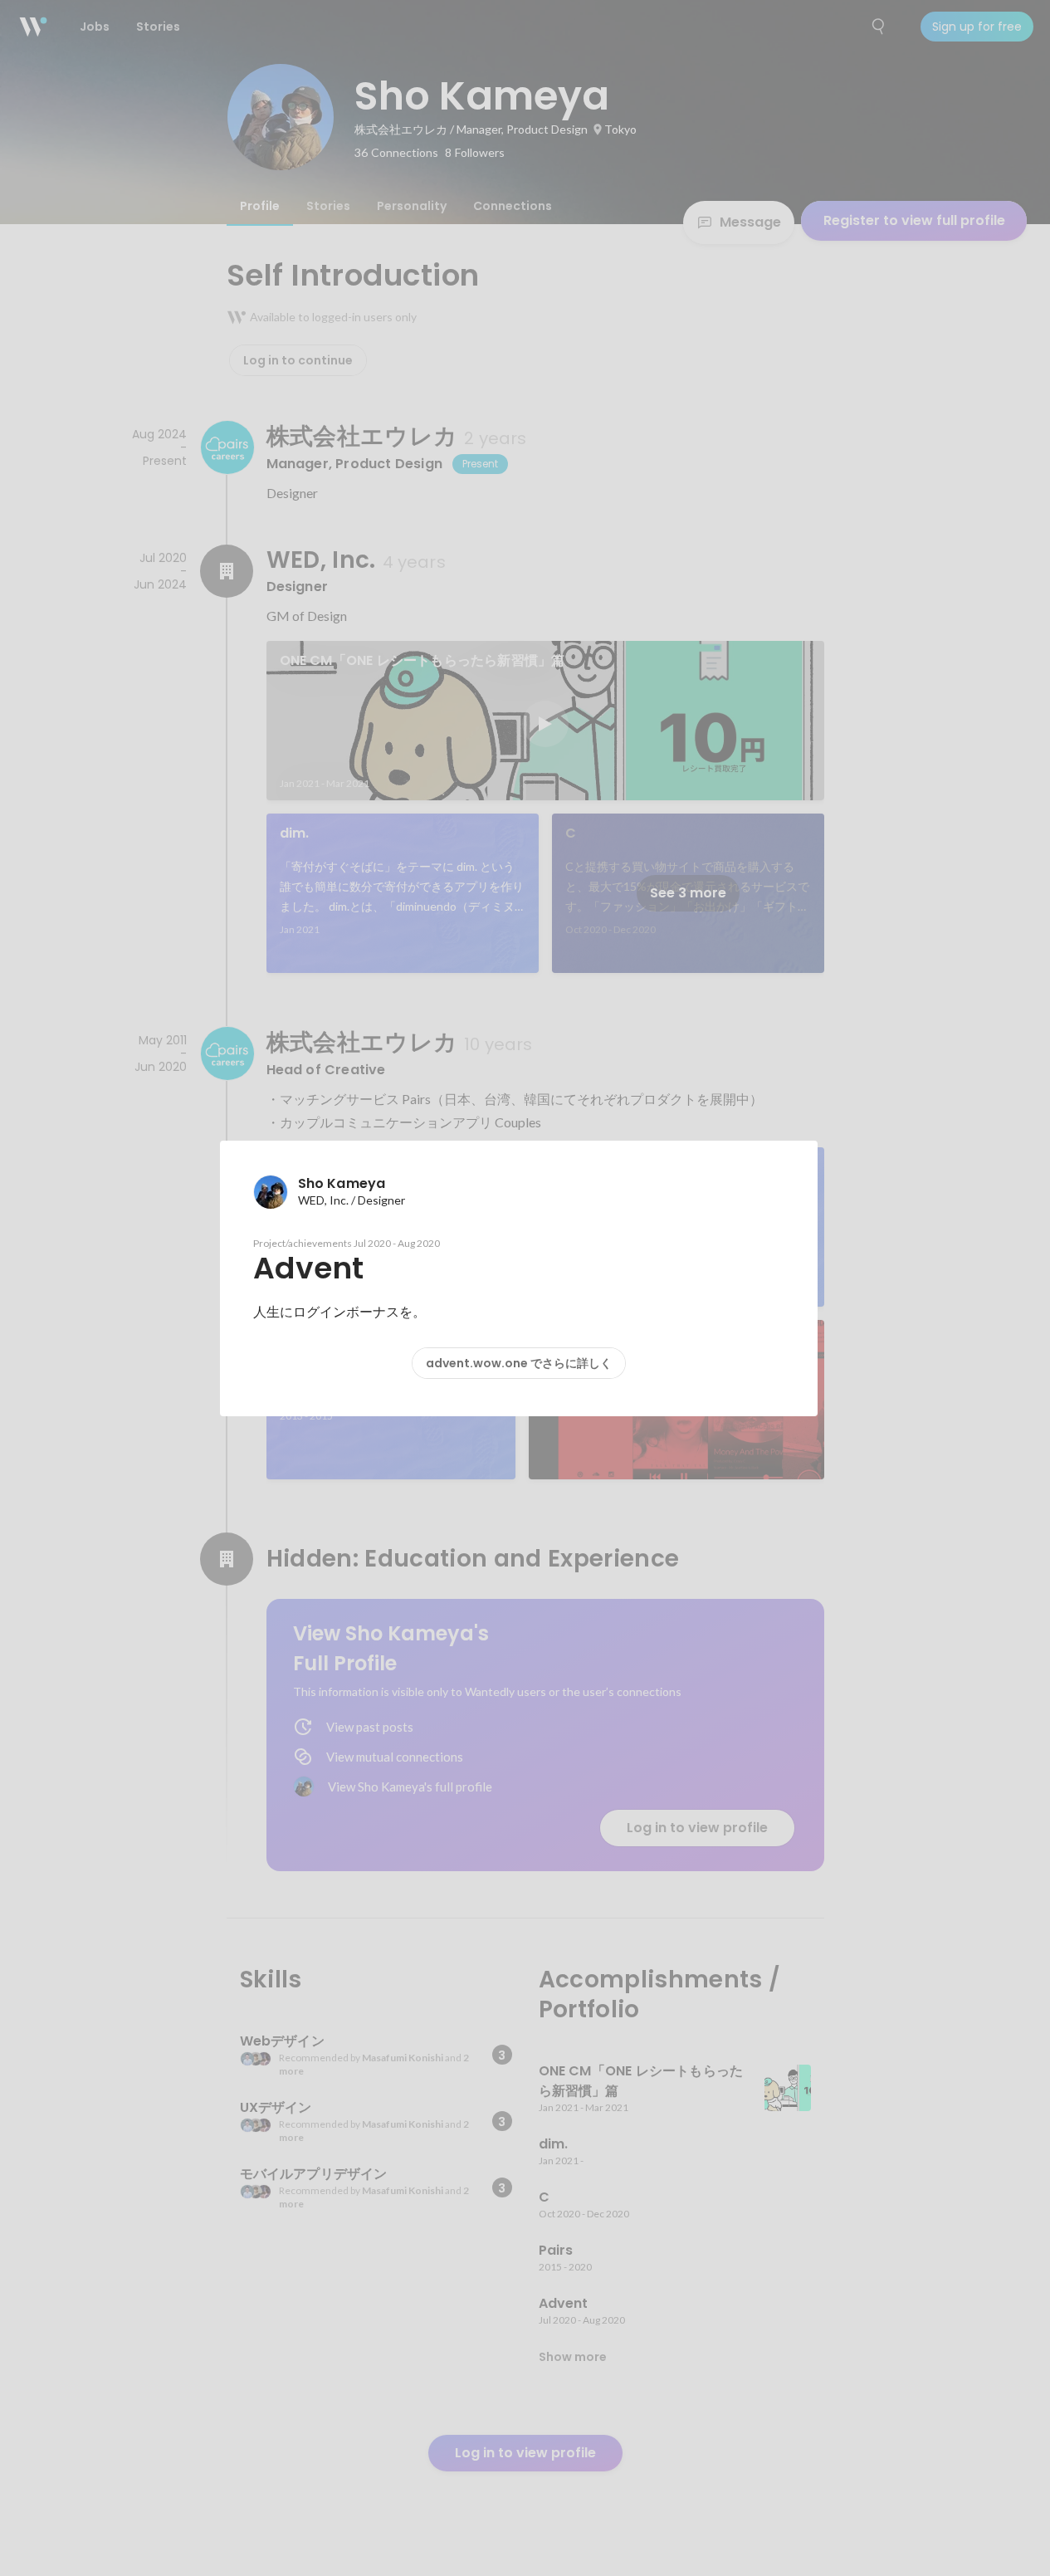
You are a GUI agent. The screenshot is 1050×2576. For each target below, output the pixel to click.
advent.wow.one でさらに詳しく (519, 1363)
